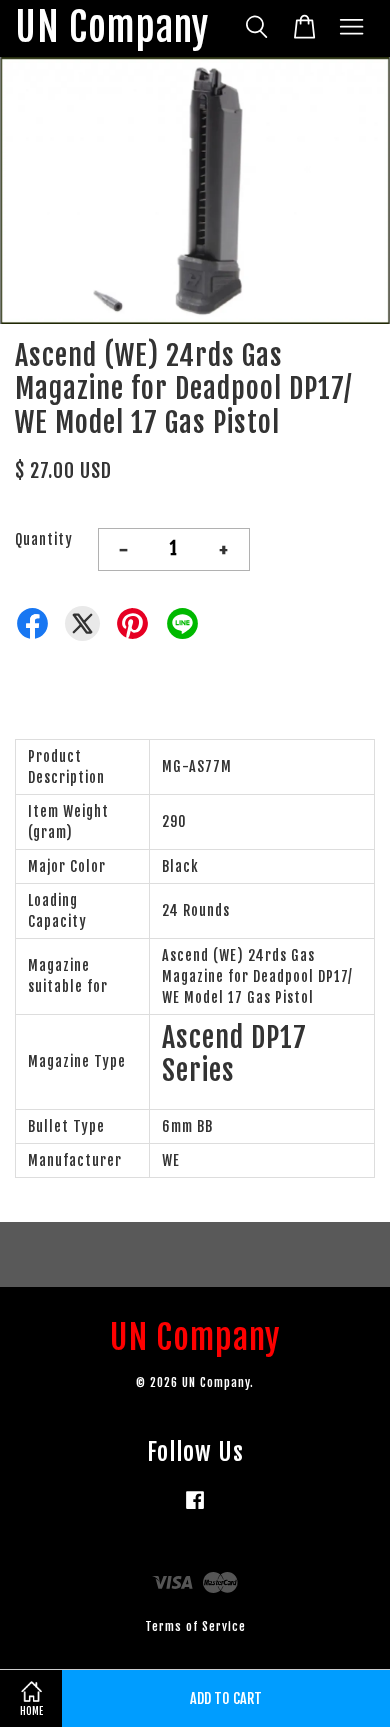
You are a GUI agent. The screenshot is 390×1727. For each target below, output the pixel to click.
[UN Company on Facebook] (195, 1509)
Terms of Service (195, 1626)
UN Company (112, 28)
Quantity (44, 539)
